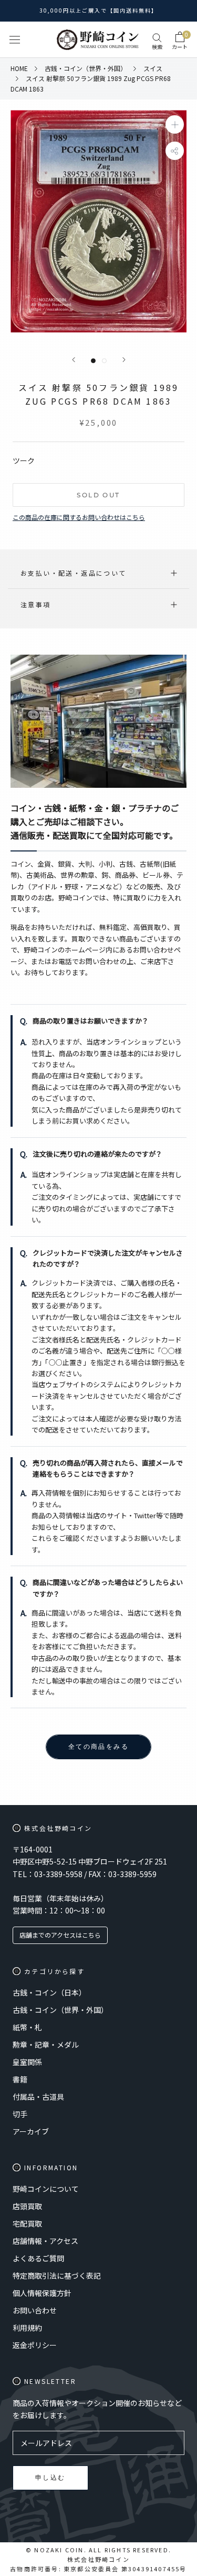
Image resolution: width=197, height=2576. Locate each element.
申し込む (50, 2477)
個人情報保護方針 (42, 2293)
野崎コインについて (46, 2189)
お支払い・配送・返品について (74, 573)
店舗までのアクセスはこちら (60, 1935)
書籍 (20, 2079)
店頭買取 (27, 2206)
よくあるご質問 (38, 2258)
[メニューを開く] (15, 40)
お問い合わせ (35, 2310)
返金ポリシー (35, 2345)
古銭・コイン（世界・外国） (60, 2010)
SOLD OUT (98, 495)
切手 (20, 2114)
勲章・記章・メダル (46, 2044)
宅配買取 (27, 2223)
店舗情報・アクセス (45, 2241)
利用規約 (27, 2328)
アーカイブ (31, 2131)
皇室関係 (27, 2062)
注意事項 (36, 604)
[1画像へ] (93, 361)
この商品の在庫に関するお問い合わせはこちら (79, 517)
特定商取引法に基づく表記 (57, 2276)
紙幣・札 (27, 2027)
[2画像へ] (104, 361)
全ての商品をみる (98, 1746)
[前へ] (74, 360)
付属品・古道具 (38, 2097)
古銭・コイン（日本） (49, 1992)
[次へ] (124, 360)
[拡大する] (175, 124)
